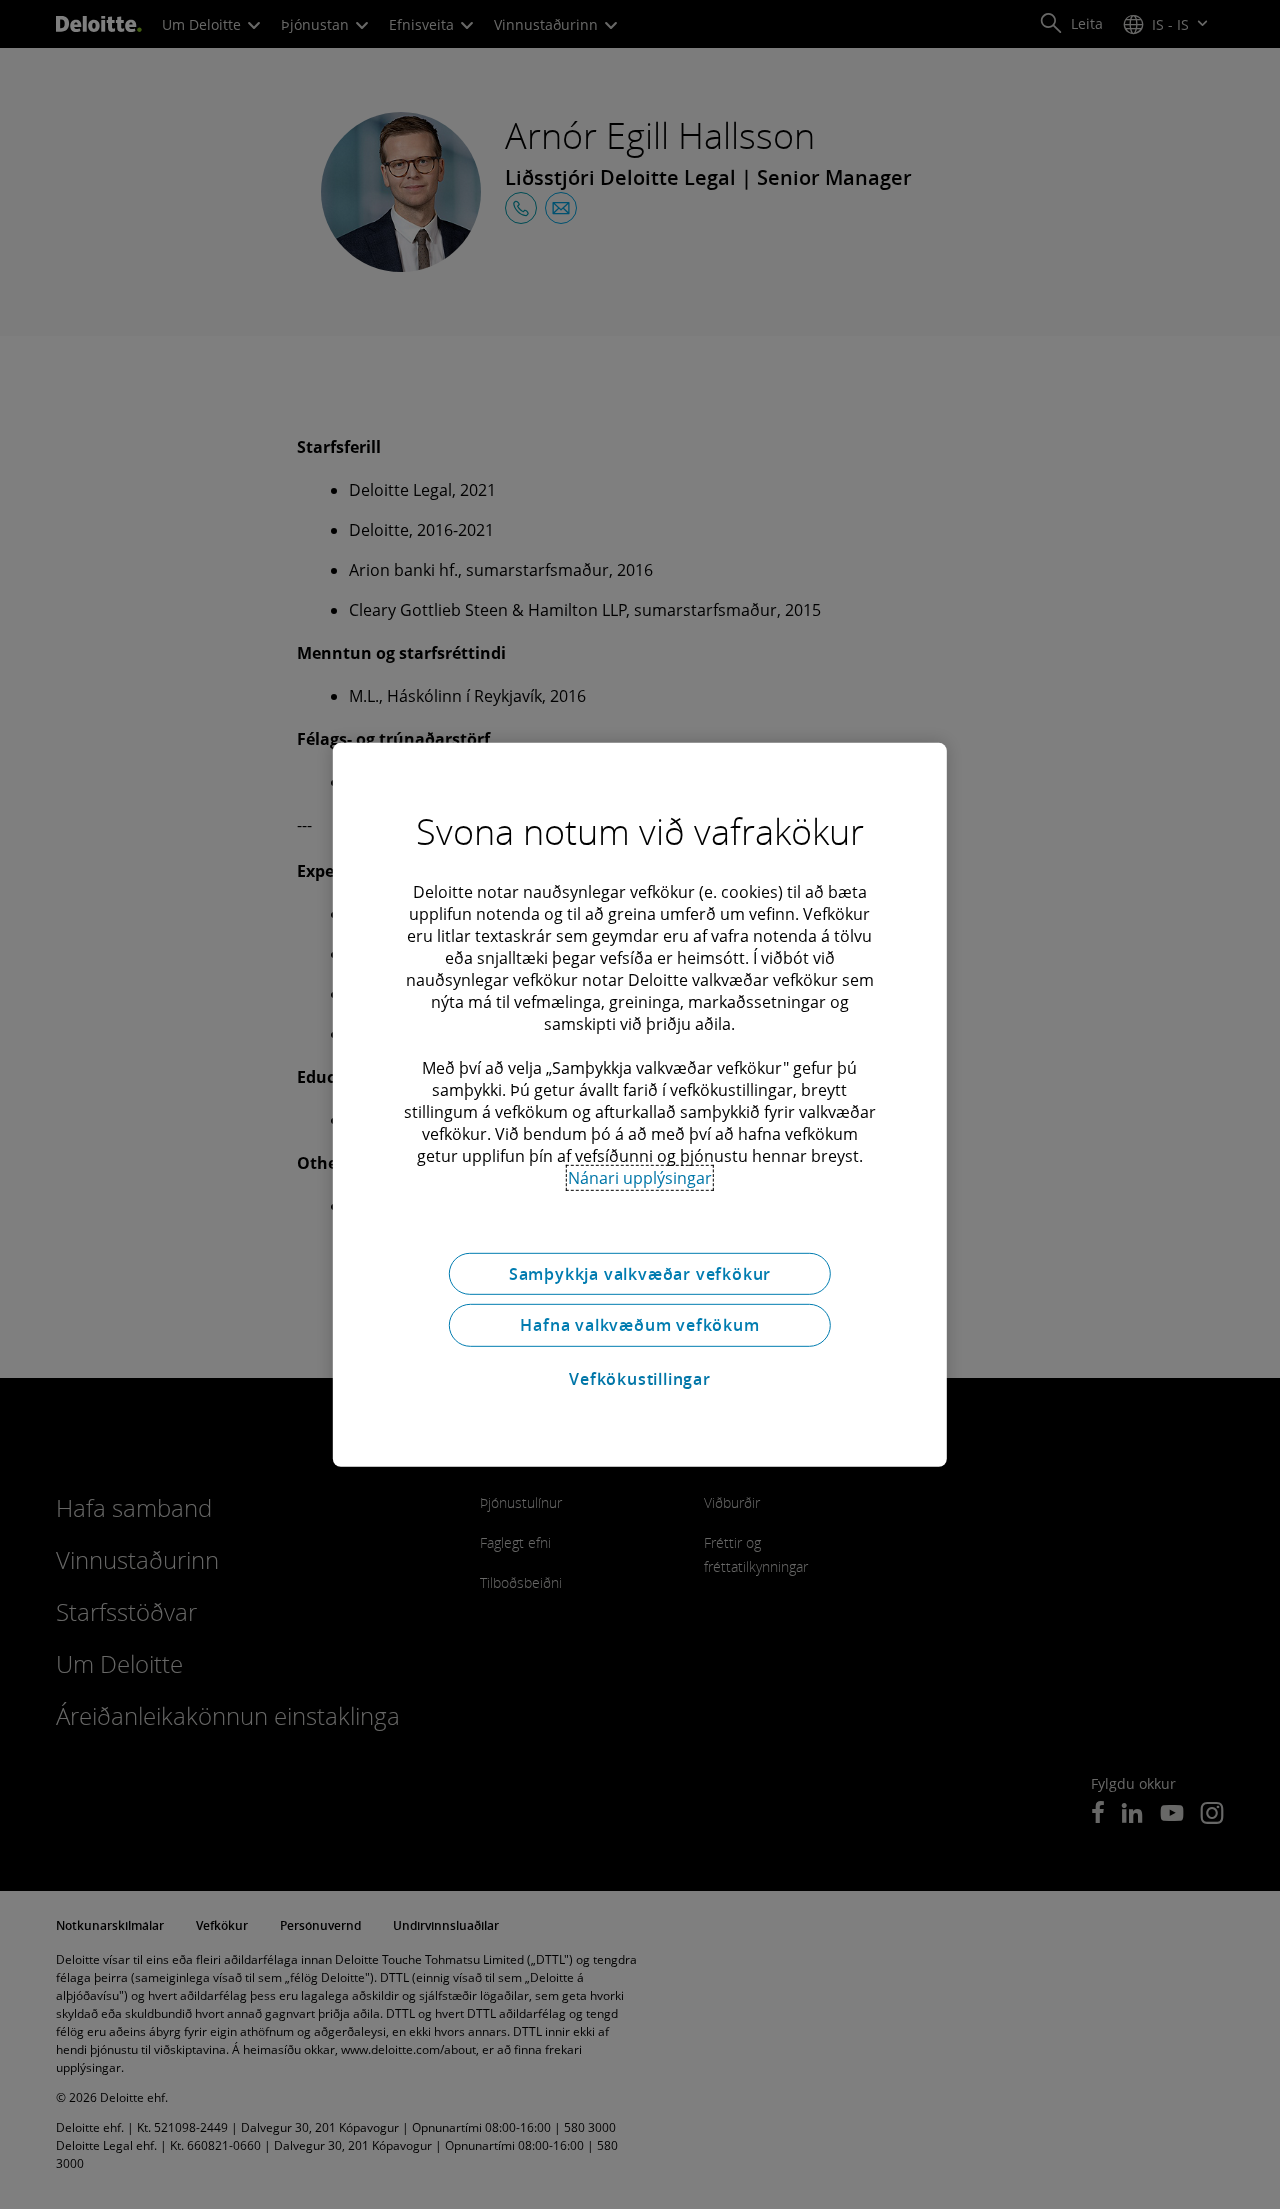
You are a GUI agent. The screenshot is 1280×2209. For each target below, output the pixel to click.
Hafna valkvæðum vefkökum (639, 1325)
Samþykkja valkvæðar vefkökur (640, 1273)
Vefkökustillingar (640, 1379)
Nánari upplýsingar (640, 1177)
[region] (640, 1104)
